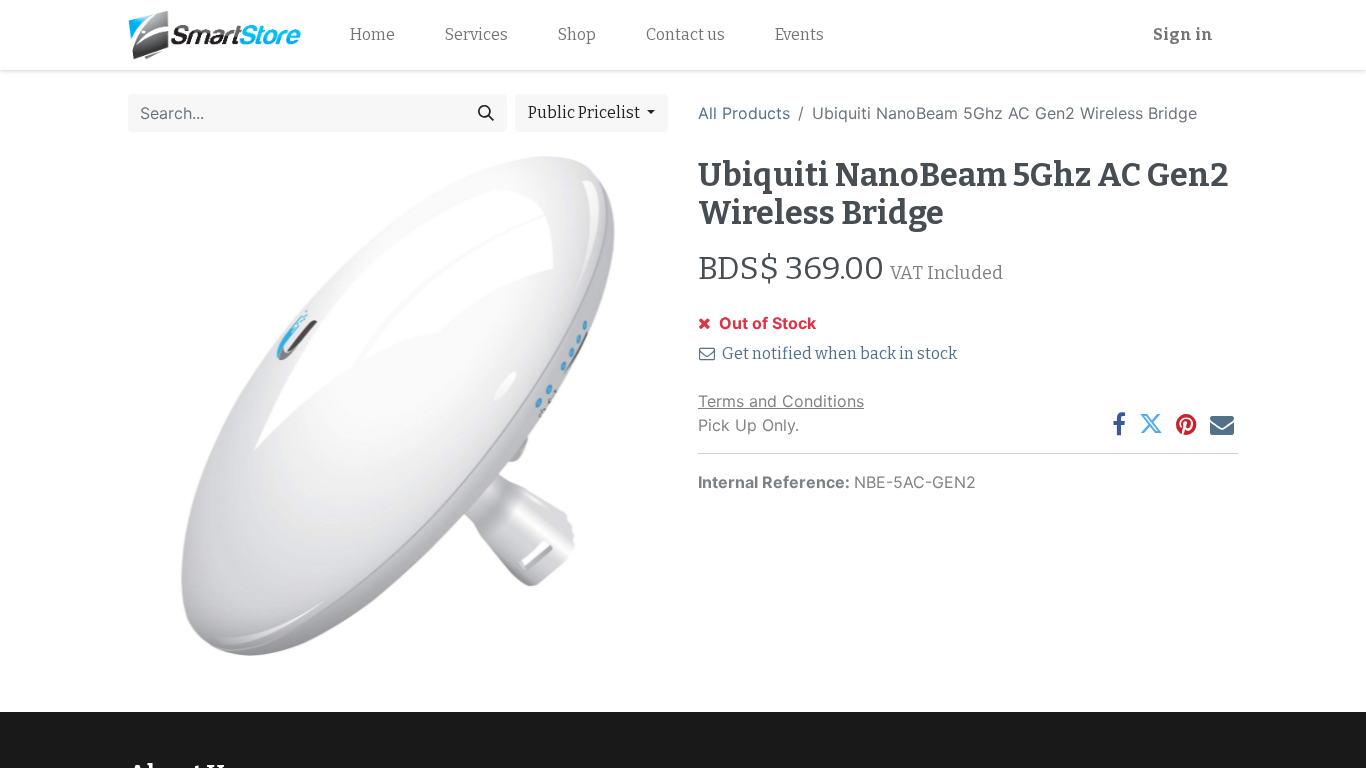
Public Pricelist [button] (585, 112)
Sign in (1183, 34)
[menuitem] (372, 35)
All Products (744, 113)
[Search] (486, 113)
